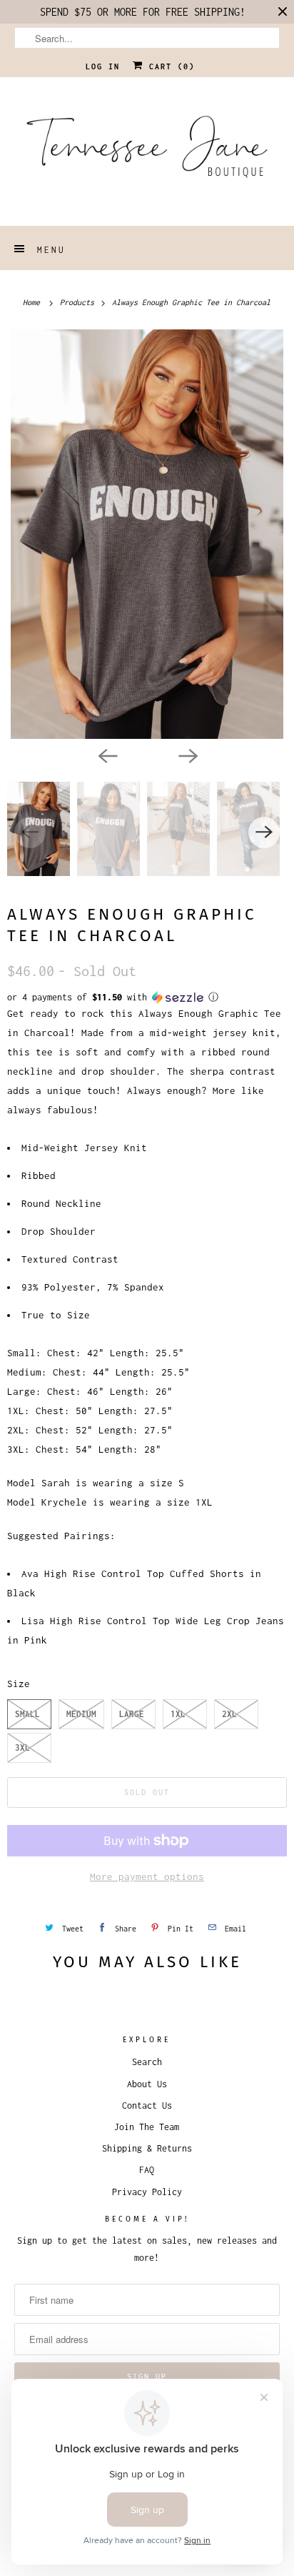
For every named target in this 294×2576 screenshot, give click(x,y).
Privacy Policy (147, 2192)
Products (79, 302)
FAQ (147, 2170)
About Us (147, 2084)
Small (27, 1714)
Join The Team (147, 2127)
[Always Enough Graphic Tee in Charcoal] (147, 534)
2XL (229, 1714)
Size (19, 1684)
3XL (22, 1747)
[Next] (187, 755)
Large (132, 1714)
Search (147, 2062)
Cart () (169, 66)
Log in (103, 66)
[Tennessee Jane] (147, 151)
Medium (81, 1714)
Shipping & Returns (147, 2148)
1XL (178, 1714)
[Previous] (107, 755)
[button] (147, 998)
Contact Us (147, 2105)
